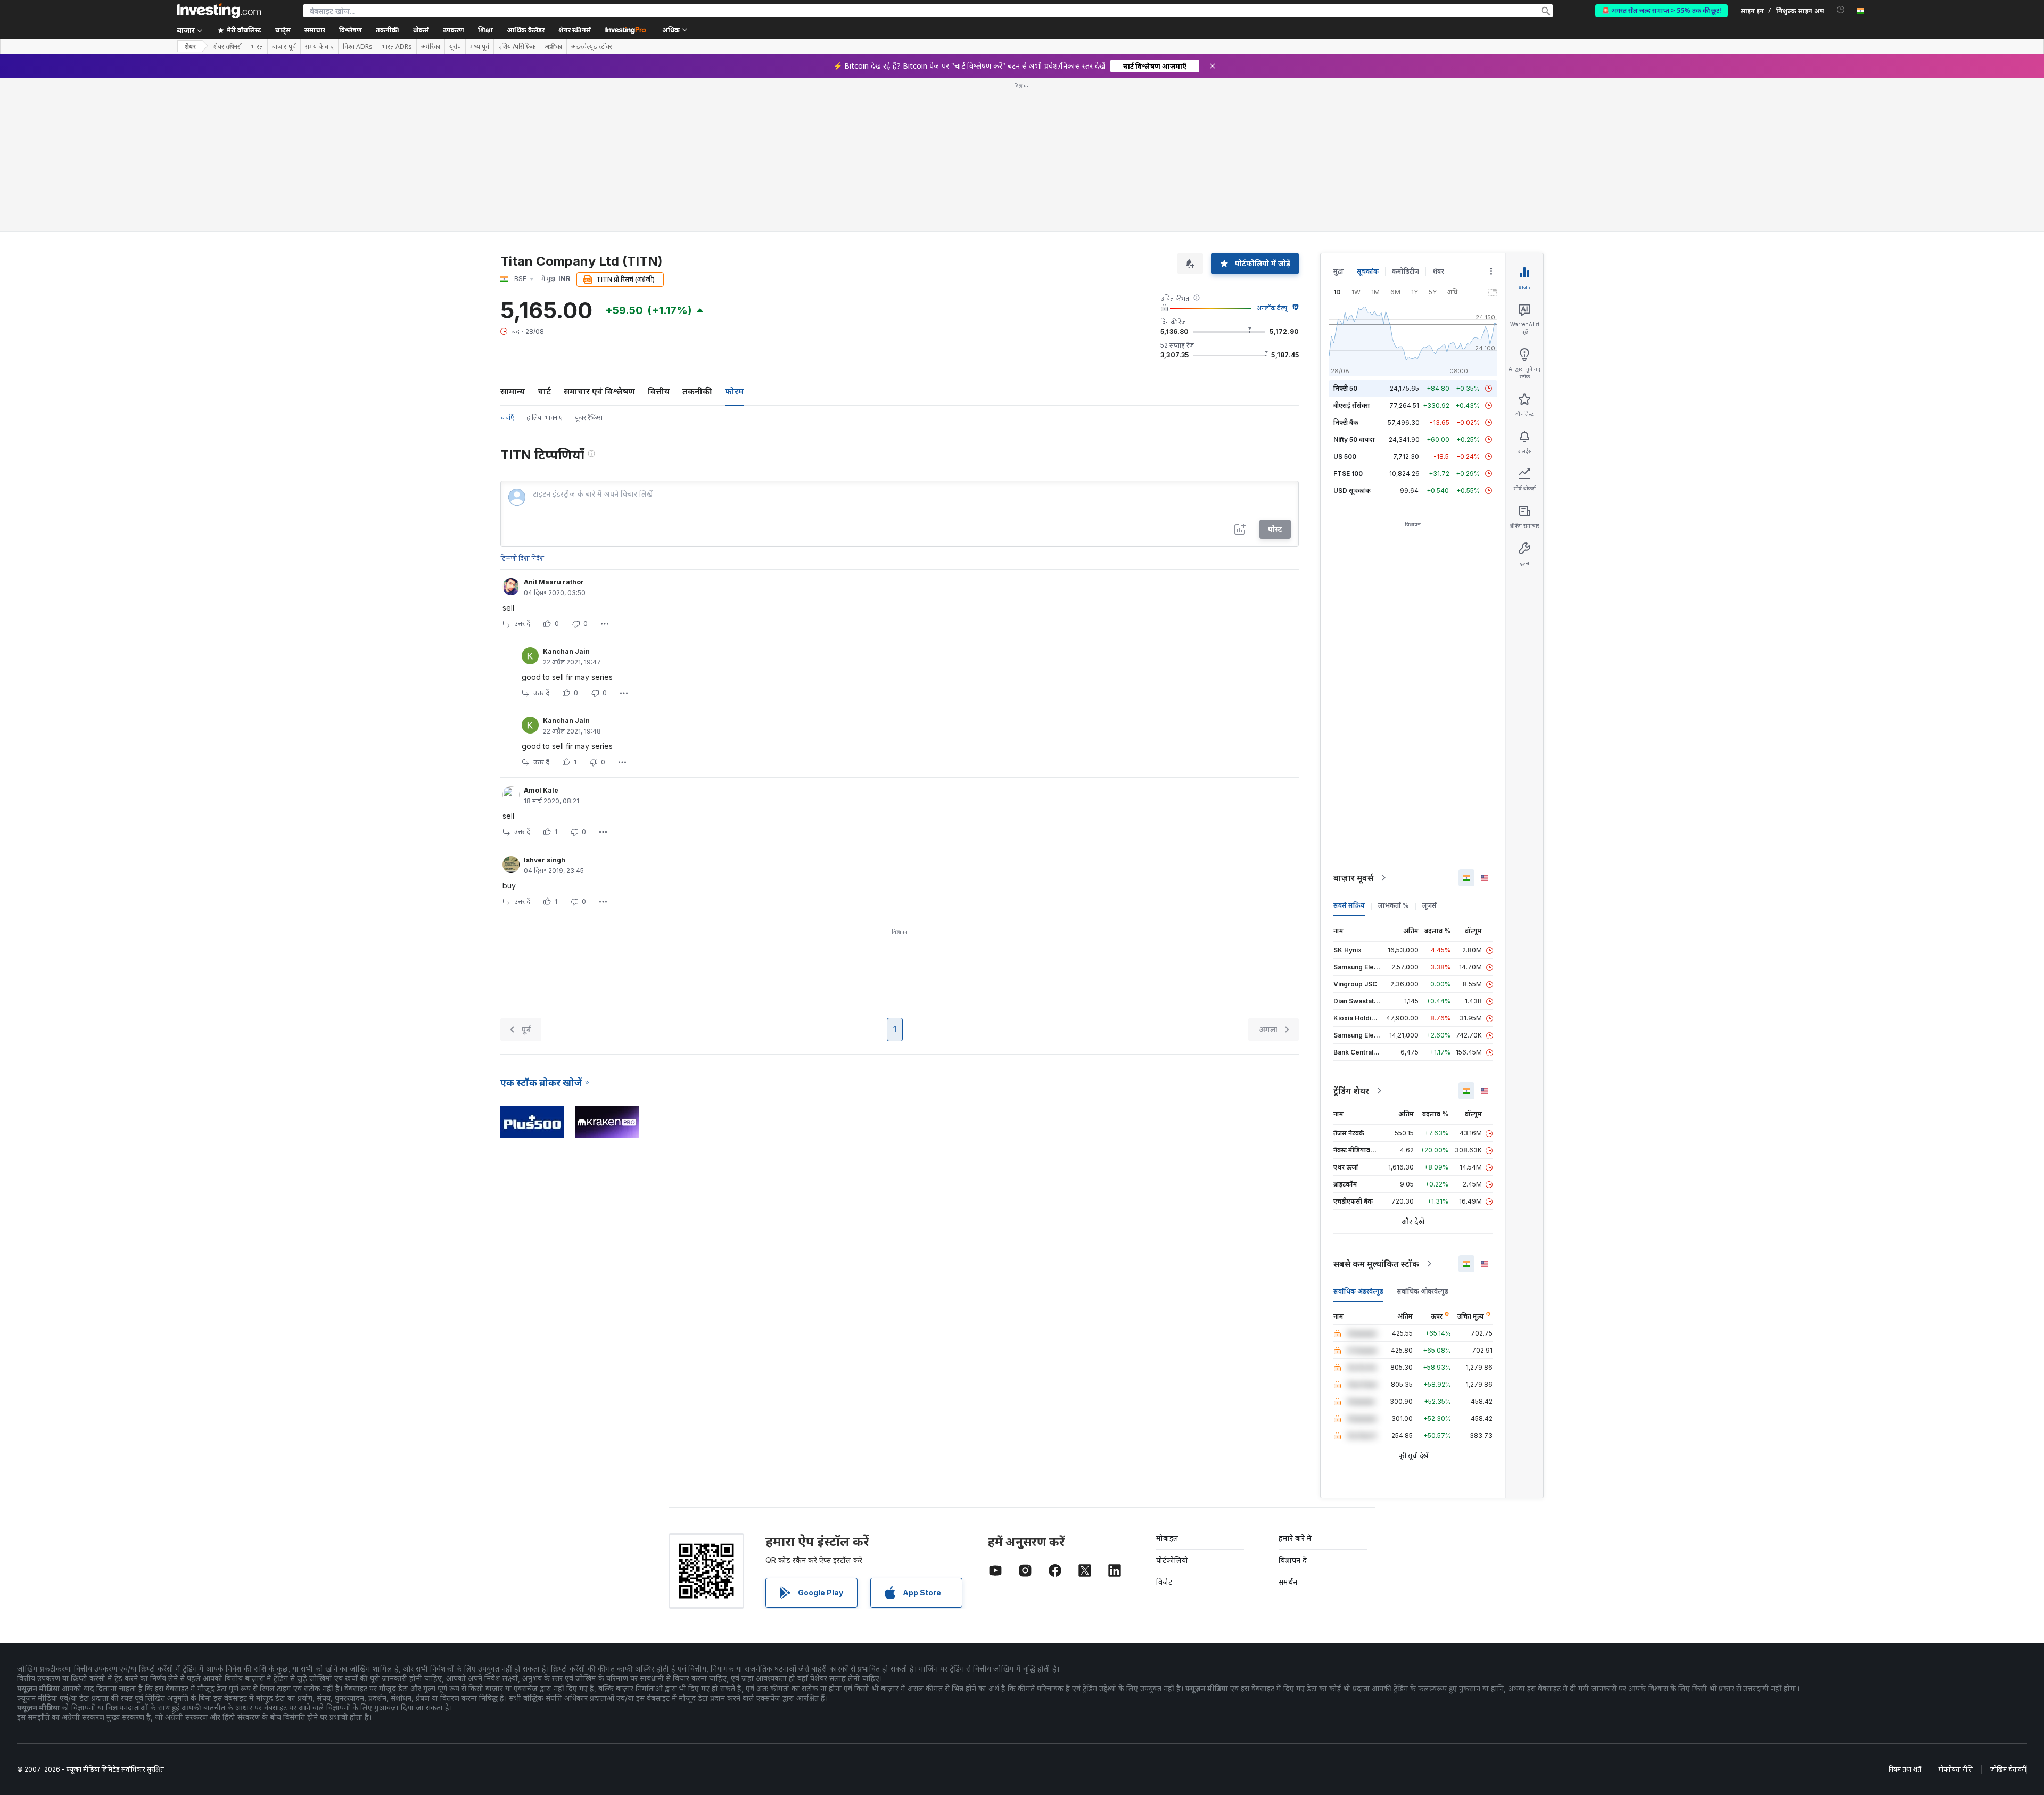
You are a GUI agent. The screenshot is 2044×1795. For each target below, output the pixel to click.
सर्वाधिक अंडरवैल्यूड (1358, 1291)
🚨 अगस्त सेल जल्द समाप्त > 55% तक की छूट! (1662, 10)
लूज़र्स (1429, 905)
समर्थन (1288, 1582)
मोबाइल (1167, 1538)
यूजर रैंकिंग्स (589, 418)
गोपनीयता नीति (1956, 1769)
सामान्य (513, 391)
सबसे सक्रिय (1349, 905)
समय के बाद (319, 47)
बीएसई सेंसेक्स (1352, 405)
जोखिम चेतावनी (2008, 1769)
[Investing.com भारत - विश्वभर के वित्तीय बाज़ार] (219, 11)
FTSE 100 (1348, 474)
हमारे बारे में (1295, 1538)
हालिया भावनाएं (544, 418)
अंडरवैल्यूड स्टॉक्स (592, 47)
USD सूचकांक (1352, 491)
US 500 (1345, 456)
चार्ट (544, 391)
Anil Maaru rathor (554, 582)
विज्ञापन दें (1293, 1560)
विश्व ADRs (358, 47)
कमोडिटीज (1406, 271)
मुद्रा (1338, 271)
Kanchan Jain (566, 651)
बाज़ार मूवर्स (1353, 878)
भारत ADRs (397, 47)
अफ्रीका (553, 47)
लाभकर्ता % (1394, 905)
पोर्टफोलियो (1172, 1560)
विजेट (1164, 1582)
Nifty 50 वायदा (1354, 439)
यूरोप (455, 47)
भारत (257, 47)
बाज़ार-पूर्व (284, 47)
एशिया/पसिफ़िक (517, 47)
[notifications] (1841, 10)
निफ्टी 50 (1345, 388)
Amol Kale (541, 790)
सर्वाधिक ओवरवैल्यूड (1423, 1291)
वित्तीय (659, 391)
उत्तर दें (522, 624)
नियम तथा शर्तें (1905, 1769)
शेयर (190, 47)
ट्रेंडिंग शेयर (1351, 1091)
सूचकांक (1368, 271)
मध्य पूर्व (480, 47)
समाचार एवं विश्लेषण (599, 391)
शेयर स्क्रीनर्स (575, 30)
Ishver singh (545, 860)
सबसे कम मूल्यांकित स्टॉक (1376, 1264)
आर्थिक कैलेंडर (526, 30)
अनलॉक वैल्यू (1272, 308)
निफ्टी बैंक (1346, 422)
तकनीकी (697, 391)
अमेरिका (431, 47)
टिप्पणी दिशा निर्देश (522, 558)
